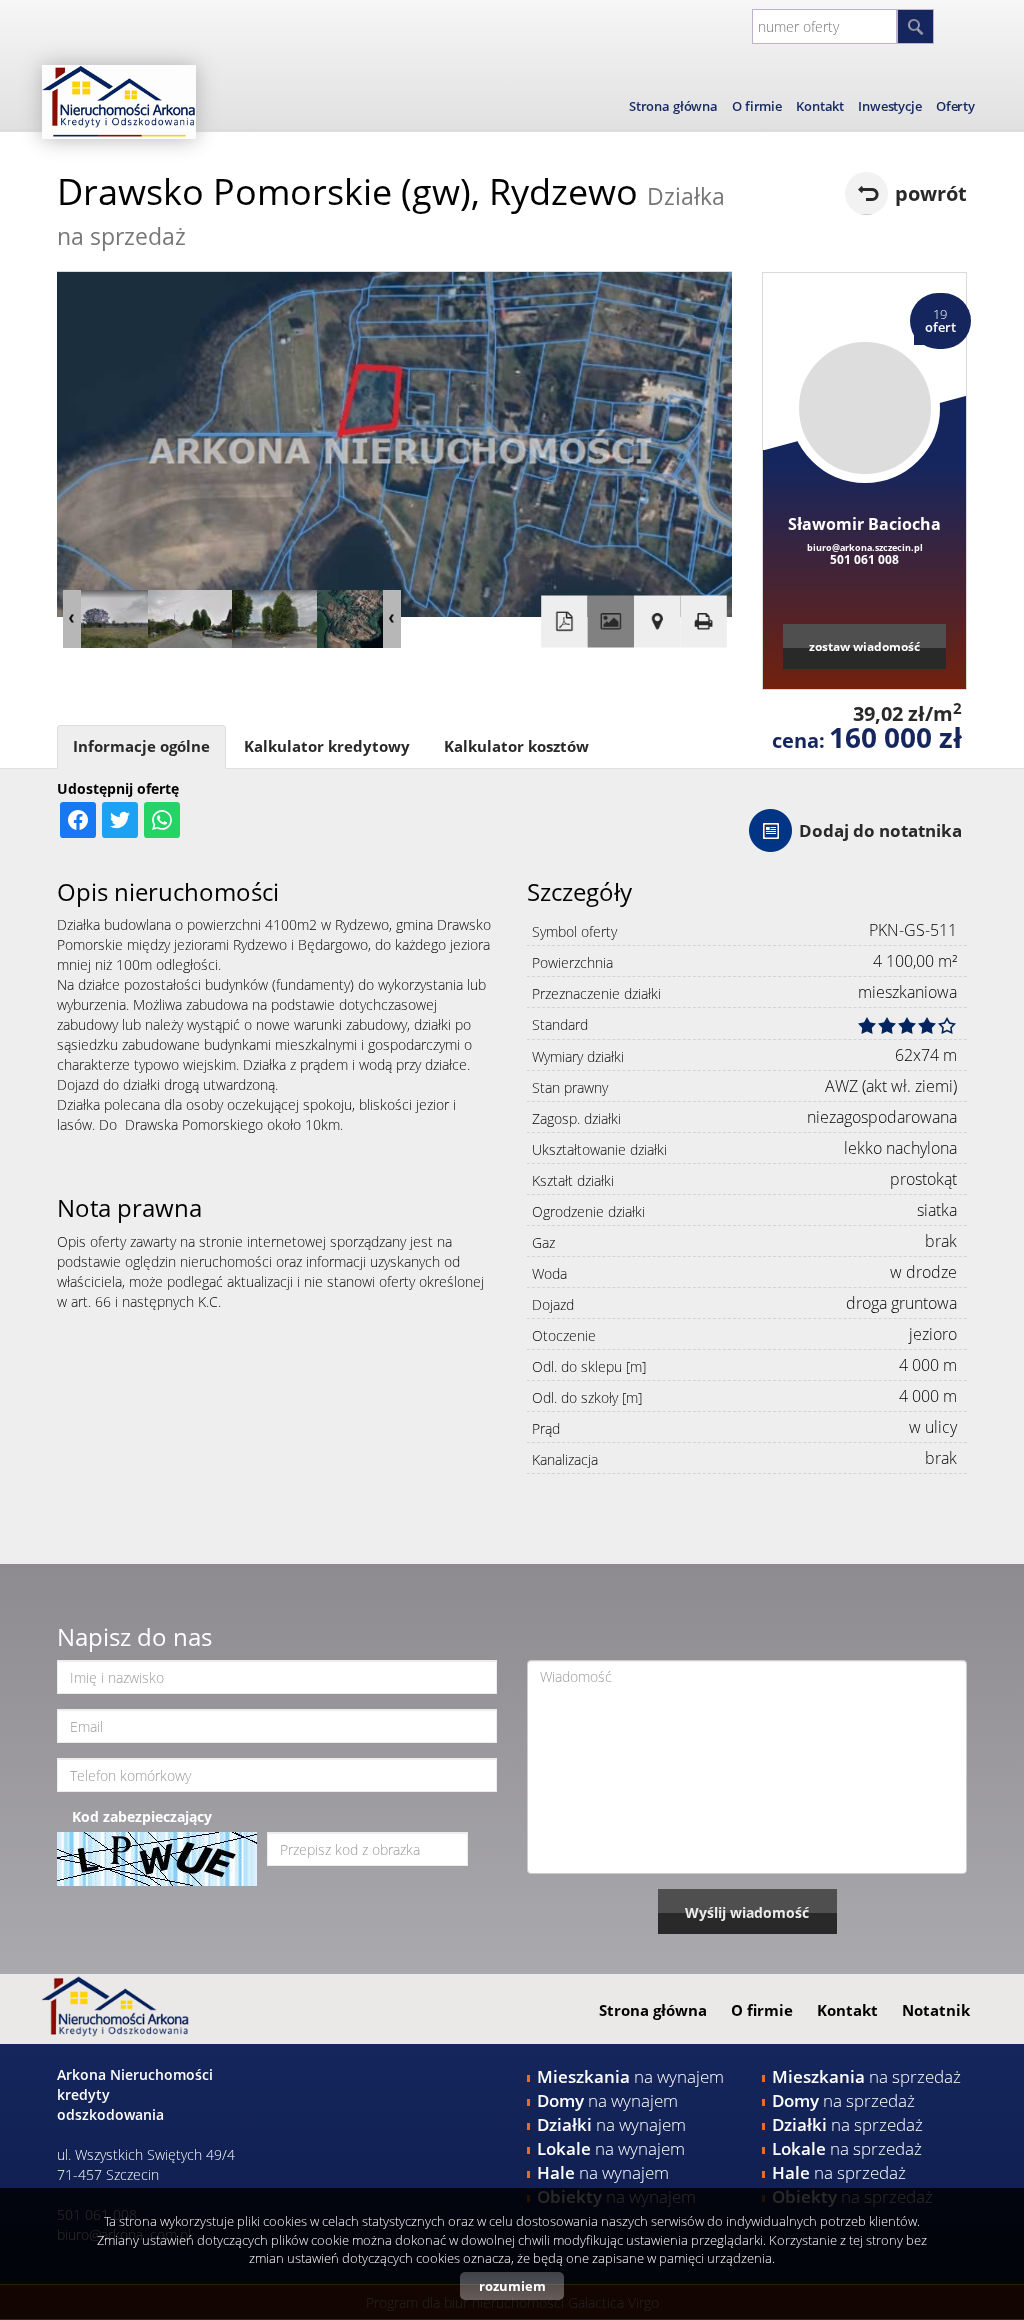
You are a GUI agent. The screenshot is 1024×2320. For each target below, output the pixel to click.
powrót (931, 193)
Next (392, 619)
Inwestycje (890, 106)
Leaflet (607, 686)
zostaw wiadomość (864, 646)
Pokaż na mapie (657, 621)
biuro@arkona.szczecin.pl (865, 547)
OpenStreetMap (659, 686)
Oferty (955, 106)
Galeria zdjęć (611, 621)
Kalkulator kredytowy (327, 746)
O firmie (757, 106)
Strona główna (673, 106)
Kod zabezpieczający (142, 1816)
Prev (72, 619)
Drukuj (703, 621)
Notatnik (936, 2010)
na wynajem (630, 2076)
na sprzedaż (866, 2076)
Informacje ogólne (141, 746)
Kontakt (820, 106)
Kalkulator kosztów (516, 746)
